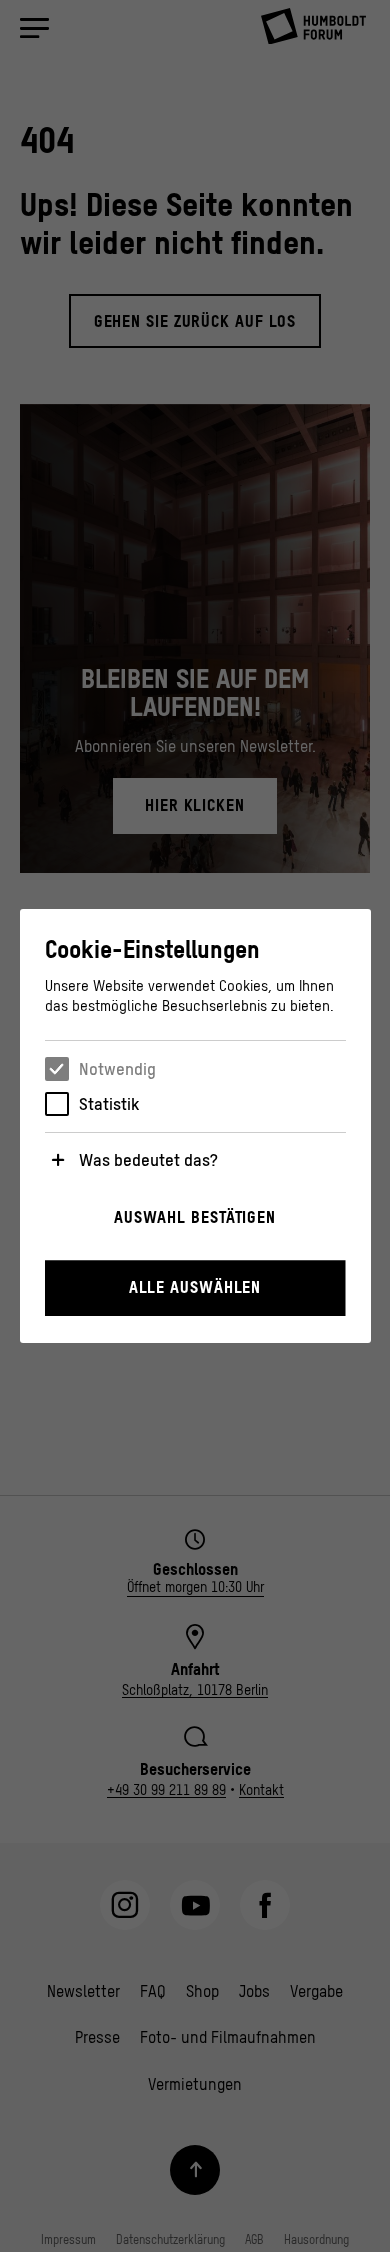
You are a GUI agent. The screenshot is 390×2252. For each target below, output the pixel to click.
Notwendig (117, 1069)
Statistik (109, 1104)
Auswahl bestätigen (195, 1217)
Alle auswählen (195, 1287)
